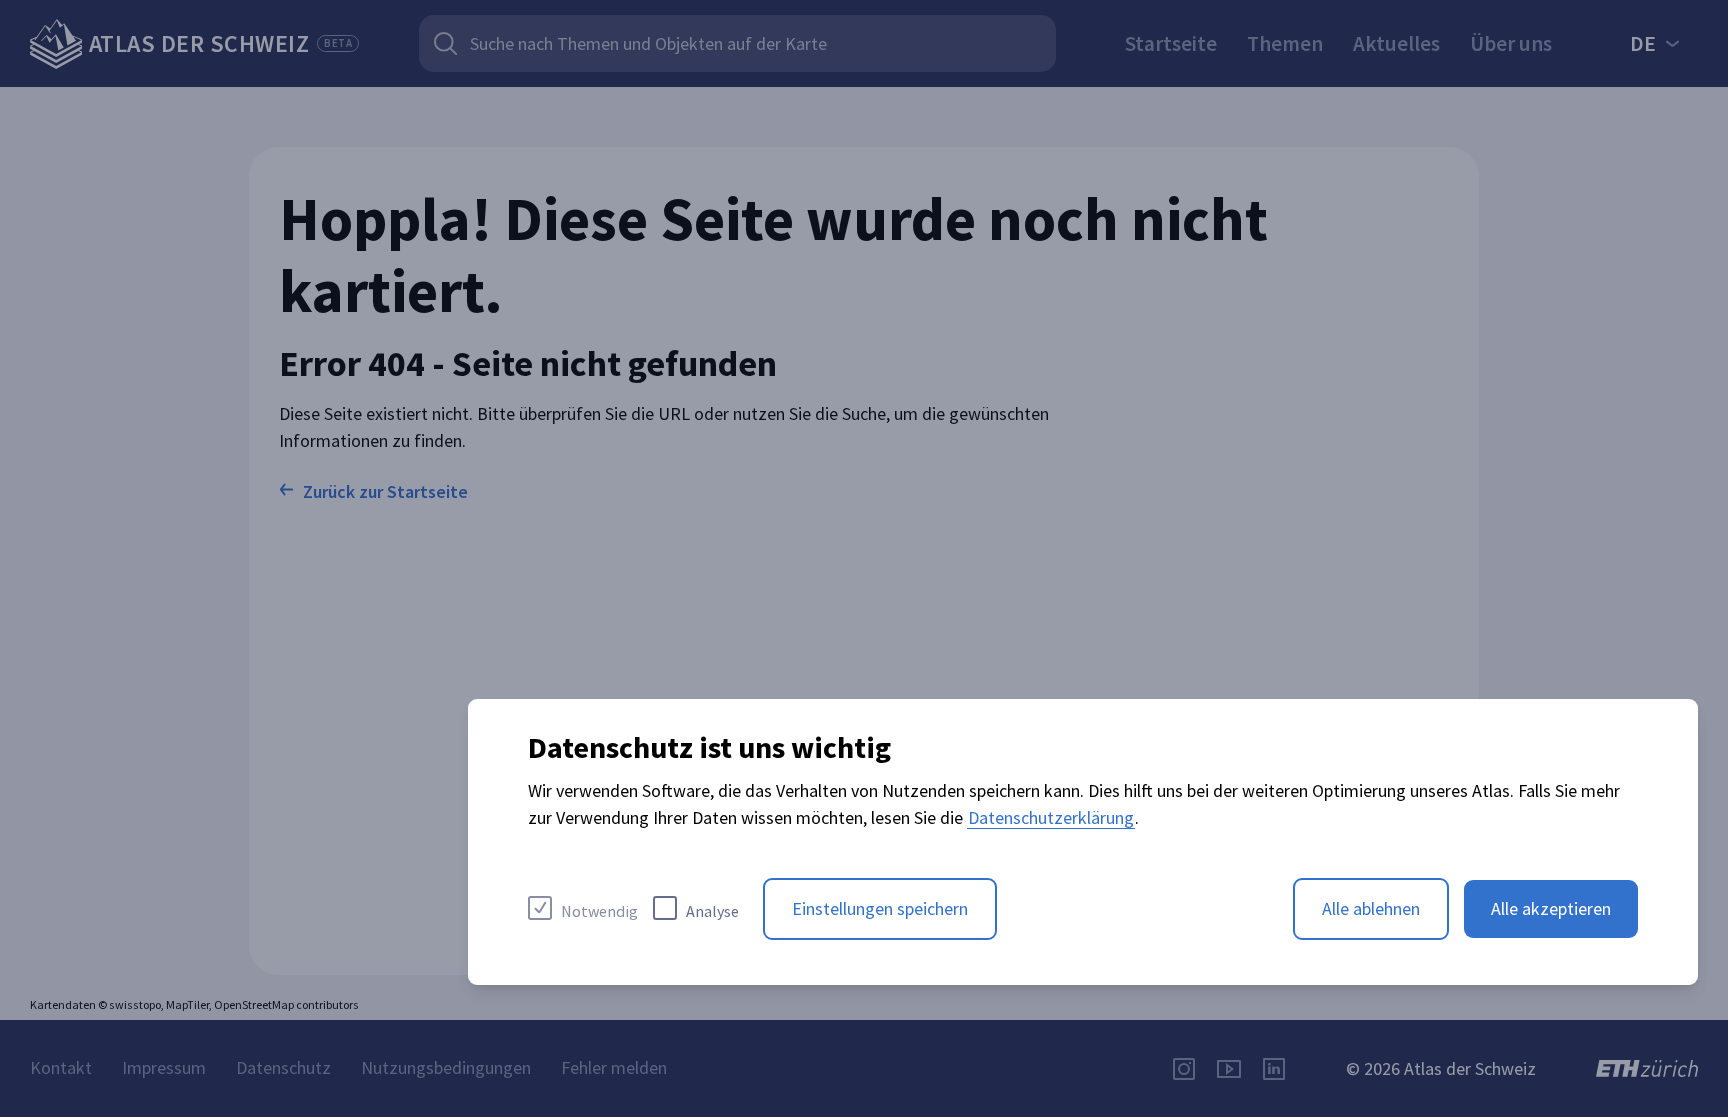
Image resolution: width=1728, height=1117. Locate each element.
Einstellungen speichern (880, 908)
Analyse (712, 911)
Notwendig (599, 911)
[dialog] (1083, 842)
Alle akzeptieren (1551, 908)
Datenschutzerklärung (1051, 817)
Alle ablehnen (1371, 908)
